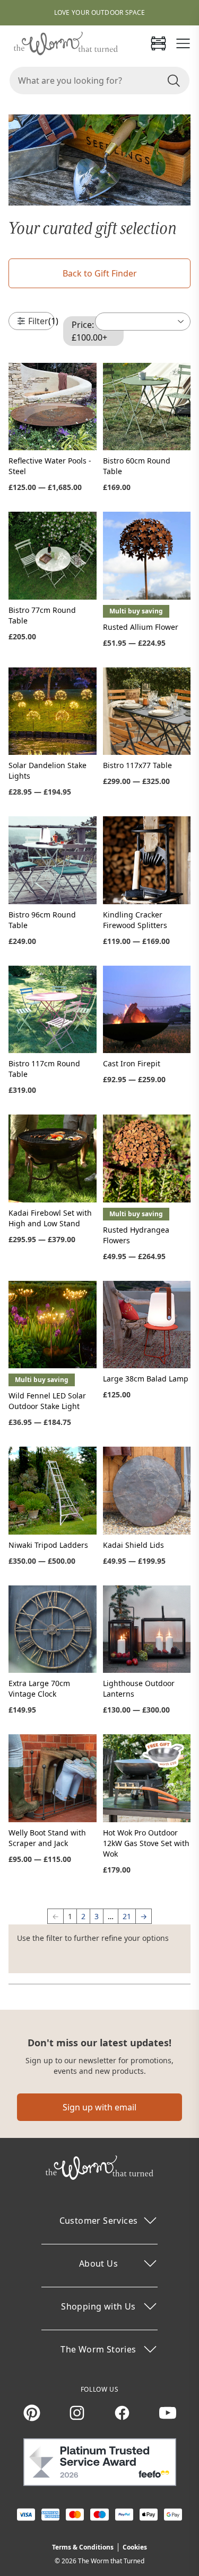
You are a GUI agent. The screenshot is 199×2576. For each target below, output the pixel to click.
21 (127, 1916)
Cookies (135, 2547)
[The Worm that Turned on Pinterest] (32, 2413)
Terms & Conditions (83, 2547)
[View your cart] (158, 43)
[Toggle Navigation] (183, 43)
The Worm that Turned (111, 2561)
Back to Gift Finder (100, 273)
